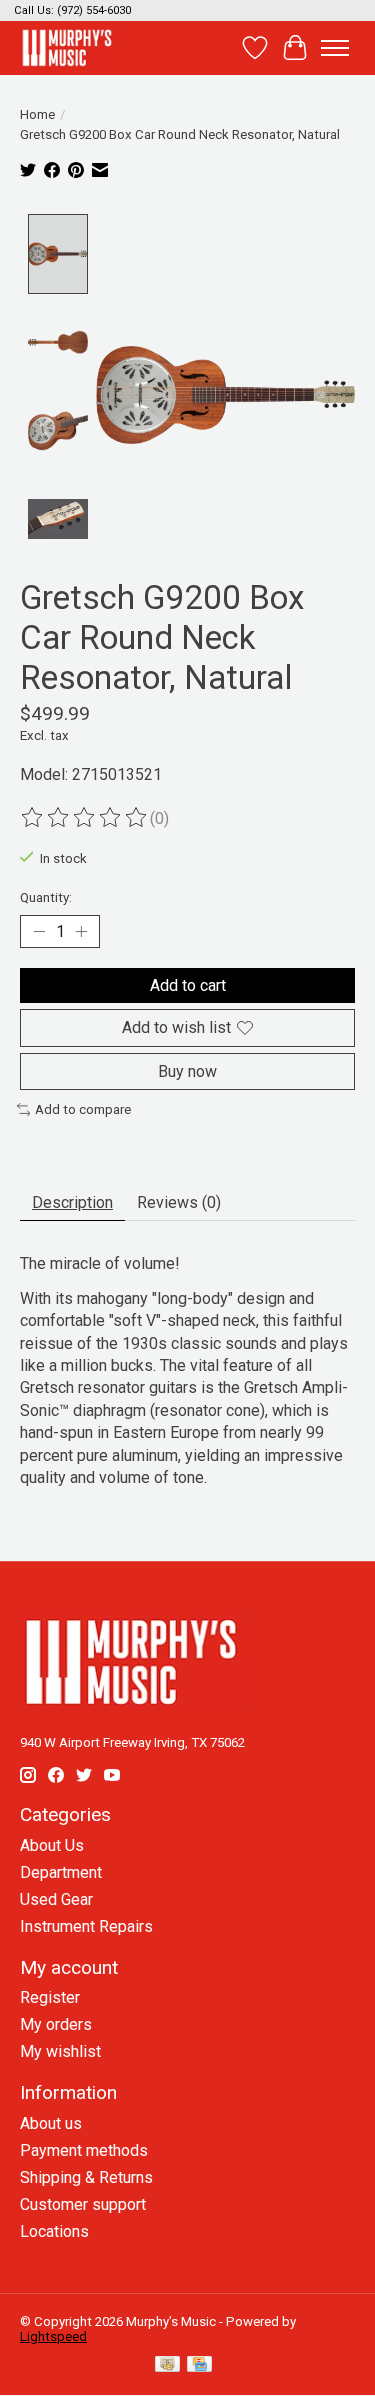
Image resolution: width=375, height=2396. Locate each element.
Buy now (187, 1071)
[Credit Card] (199, 2365)
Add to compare (83, 1109)
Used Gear (56, 1899)
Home (37, 114)
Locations (54, 2231)
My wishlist (60, 2051)
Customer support (83, 2204)
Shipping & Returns (86, 2177)
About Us (52, 1845)
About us (51, 2123)
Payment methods (84, 2150)
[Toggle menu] (335, 48)
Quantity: (46, 897)
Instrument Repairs (86, 1926)
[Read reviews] (85, 818)
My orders (56, 2024)
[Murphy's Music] (67, 47)
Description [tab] (72, 1202)
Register (50, 1997)
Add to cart (188, 985)
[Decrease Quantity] (39, 932)
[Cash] (167, 2365)
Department (61, 1872)
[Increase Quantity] (81, 932)
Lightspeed (53, 2336)
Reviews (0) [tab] (179, 1202)
